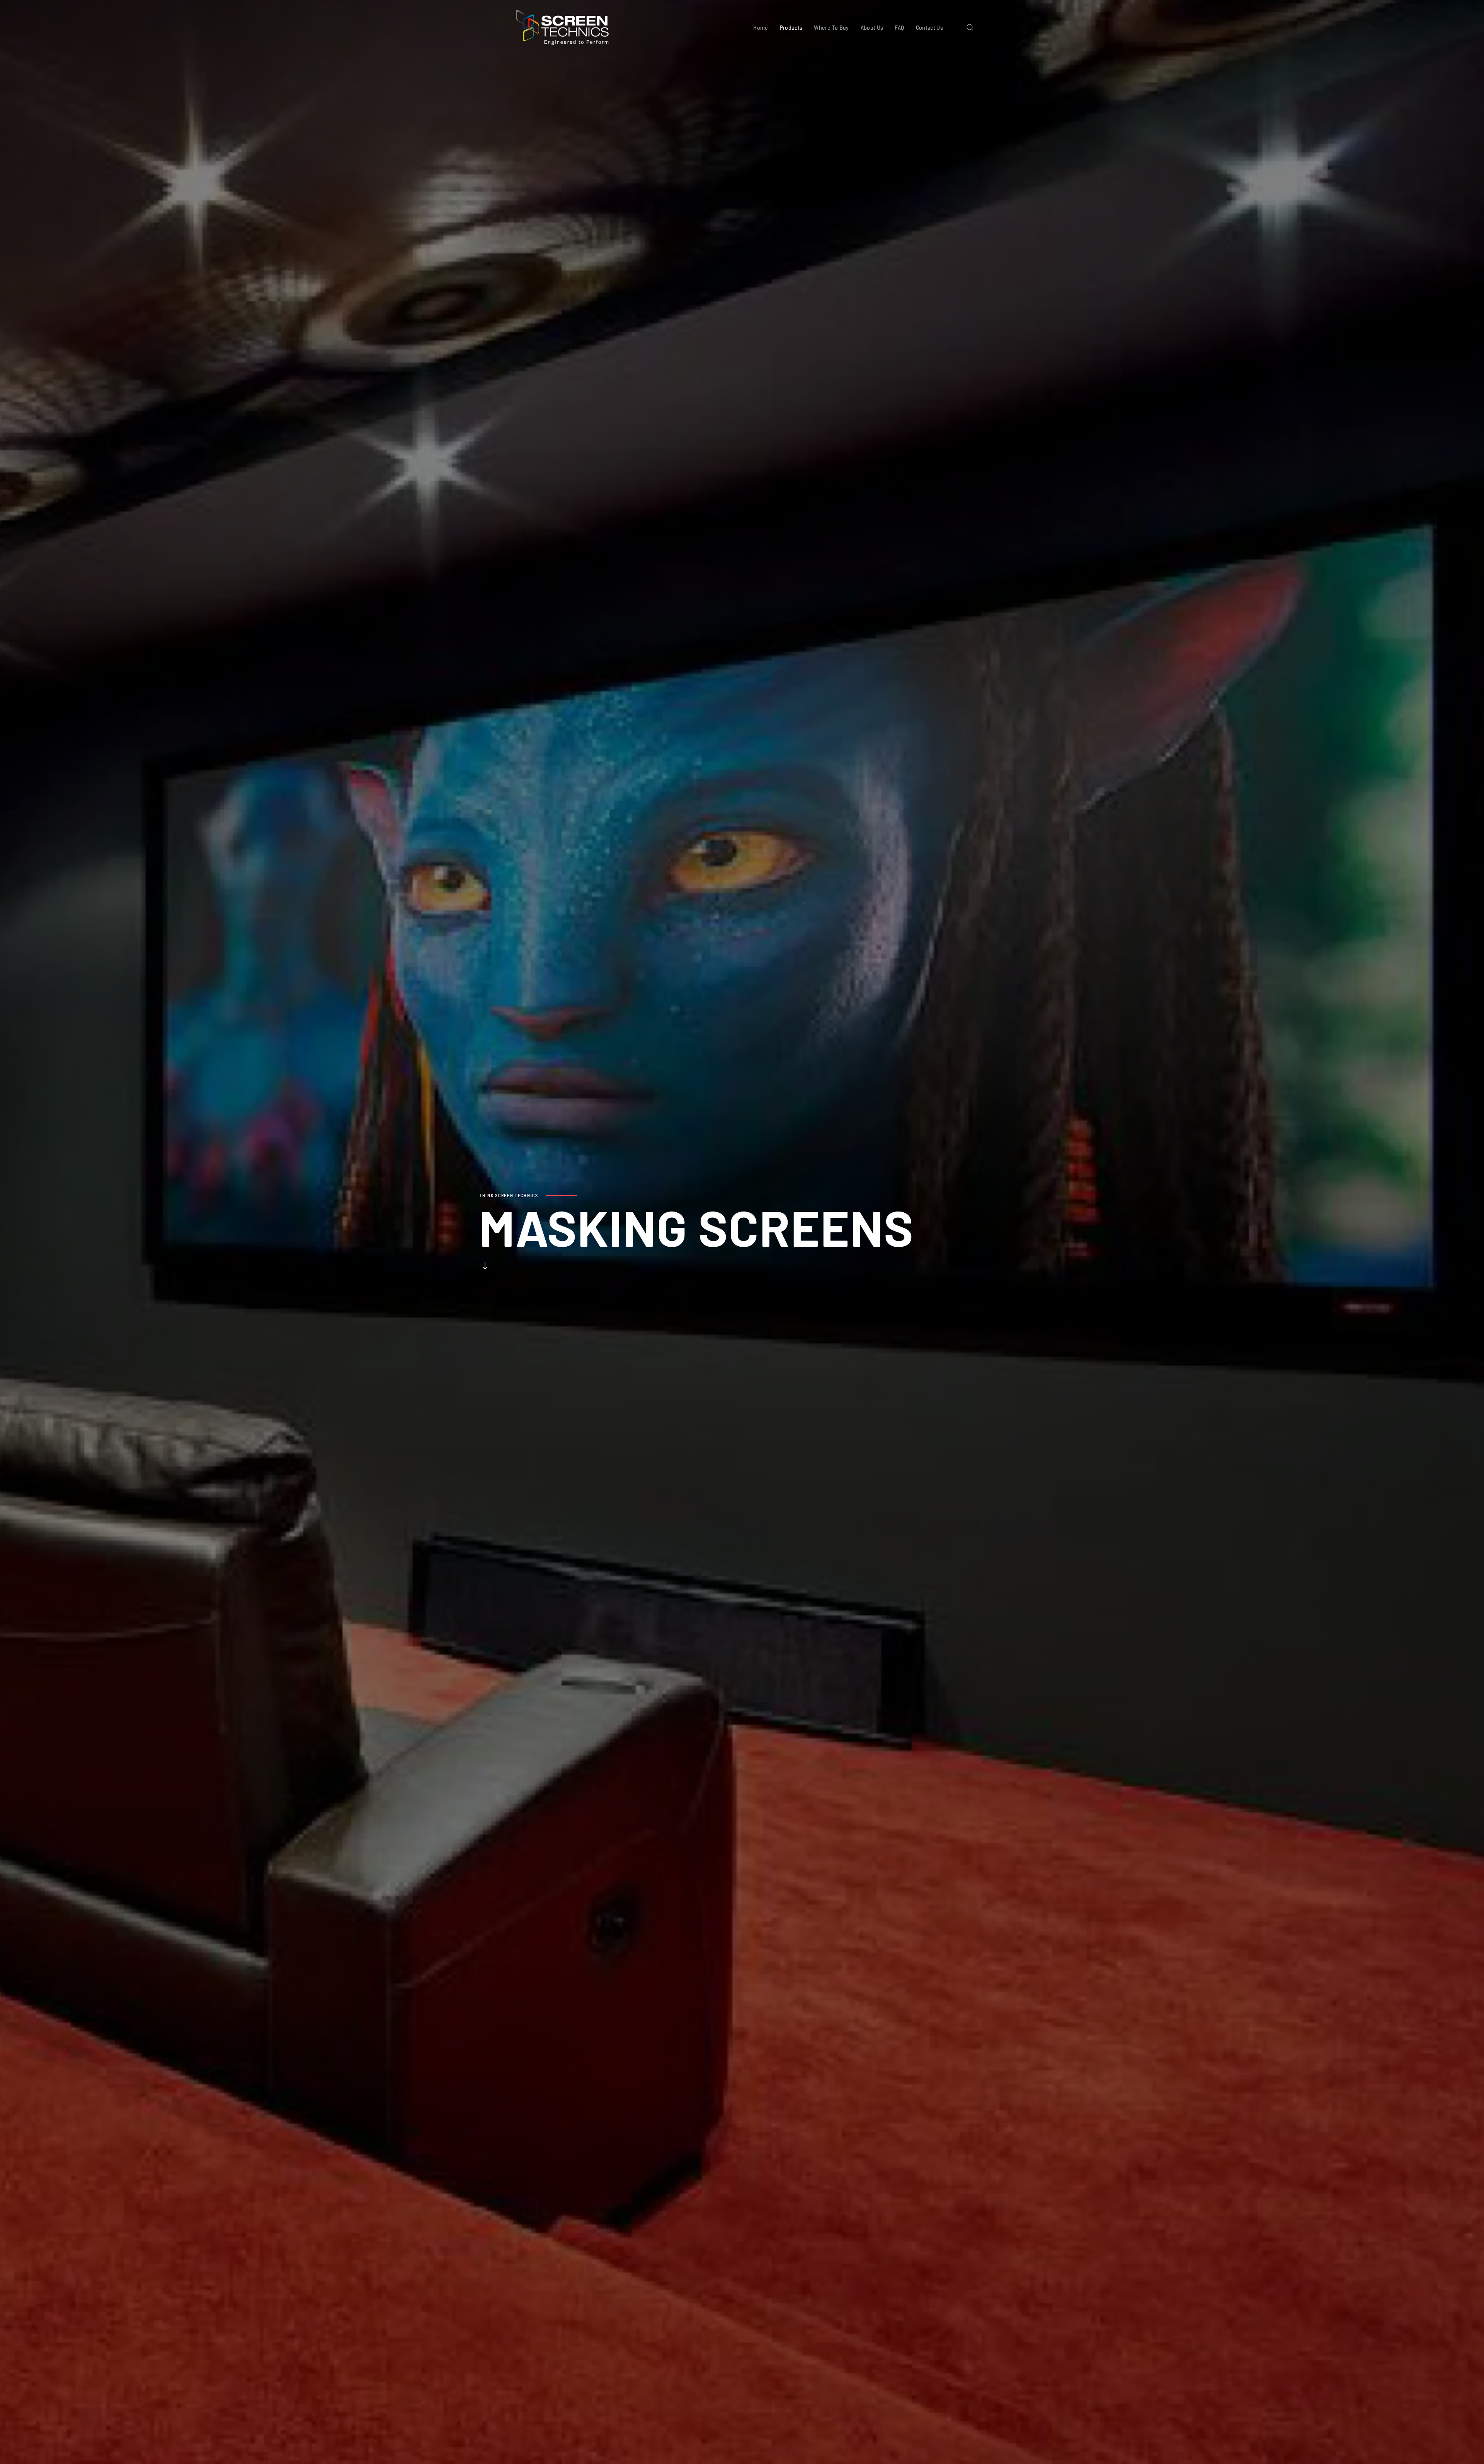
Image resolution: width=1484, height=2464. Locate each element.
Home (761, 27)
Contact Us (930, 27)
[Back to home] (562, 27)
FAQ (899, 27)
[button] (970, 27)
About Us (872, 27)
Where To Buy (831, 27)
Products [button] (791, 27)
